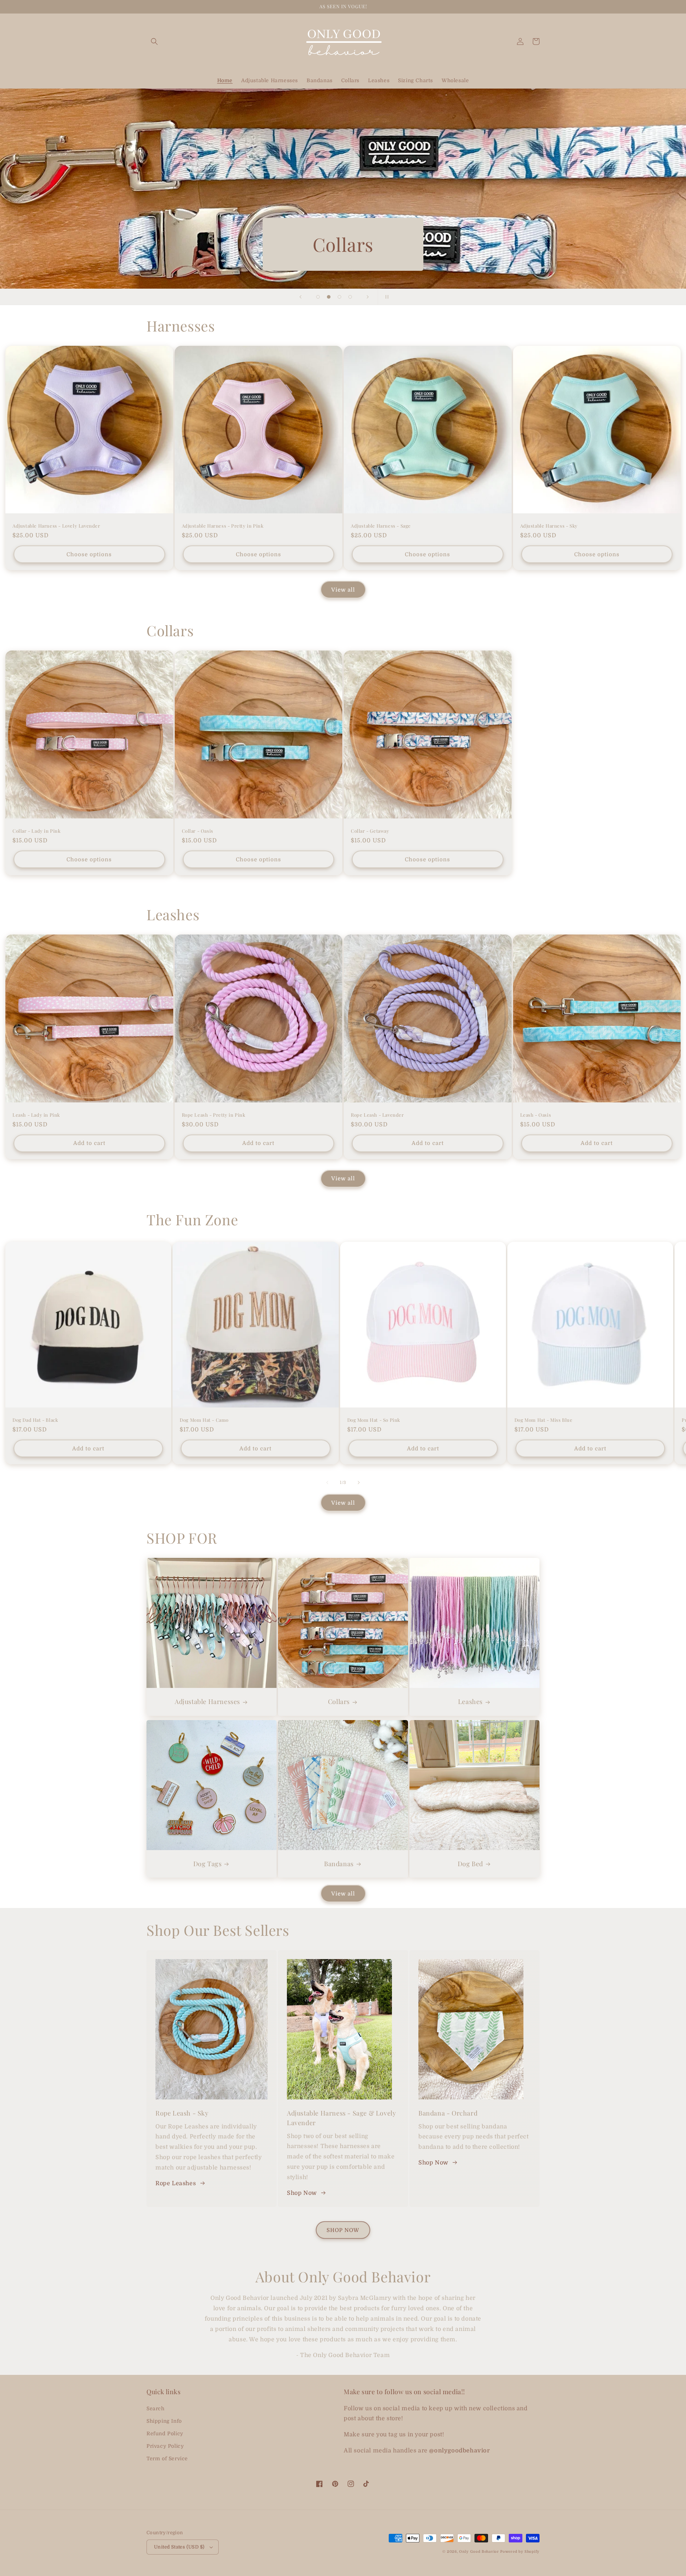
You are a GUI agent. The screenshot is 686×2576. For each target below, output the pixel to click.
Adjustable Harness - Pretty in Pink (223, 526)
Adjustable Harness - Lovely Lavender (56, 526)
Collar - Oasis (198, 831)
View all (343, 590)
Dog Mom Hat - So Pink (374, 1420)
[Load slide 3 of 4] (339, 297)
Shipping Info (164, 2421)
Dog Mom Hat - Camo (204, 1420)
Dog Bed (470, 1864)
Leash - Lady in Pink (36, 1115)
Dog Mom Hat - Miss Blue (544, 1420)
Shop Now (302, 2193)
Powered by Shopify (520, 2552)
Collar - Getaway (370, 831)
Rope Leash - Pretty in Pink (214, 1115)
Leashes (470, 1702)
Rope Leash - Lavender (377, 1115)
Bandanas (339, 1864)
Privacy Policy (165, 2446)
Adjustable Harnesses (207, 1702)
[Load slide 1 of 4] (318, 297)
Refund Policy (165, 2433)
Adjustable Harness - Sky (549, 526)
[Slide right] (359, 1483)
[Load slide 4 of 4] (350, 297)
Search (156, 2408)
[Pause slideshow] (386, 297)
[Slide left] (327, 1483)
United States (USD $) (179, 2547)
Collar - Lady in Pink (37, 831)
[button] (154, 41)
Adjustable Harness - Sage (381, 526)
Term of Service (167, 2458)
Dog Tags (208, 1864)
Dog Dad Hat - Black (35, 1420)
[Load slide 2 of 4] (329, 297)
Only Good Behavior (479, 2552)
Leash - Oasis (536, 1115)
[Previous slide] (300, 297)
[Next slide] (368, 297)
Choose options (89, 554)
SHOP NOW (343, 2230)
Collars (339, 1702)
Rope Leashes (176, 2183)
